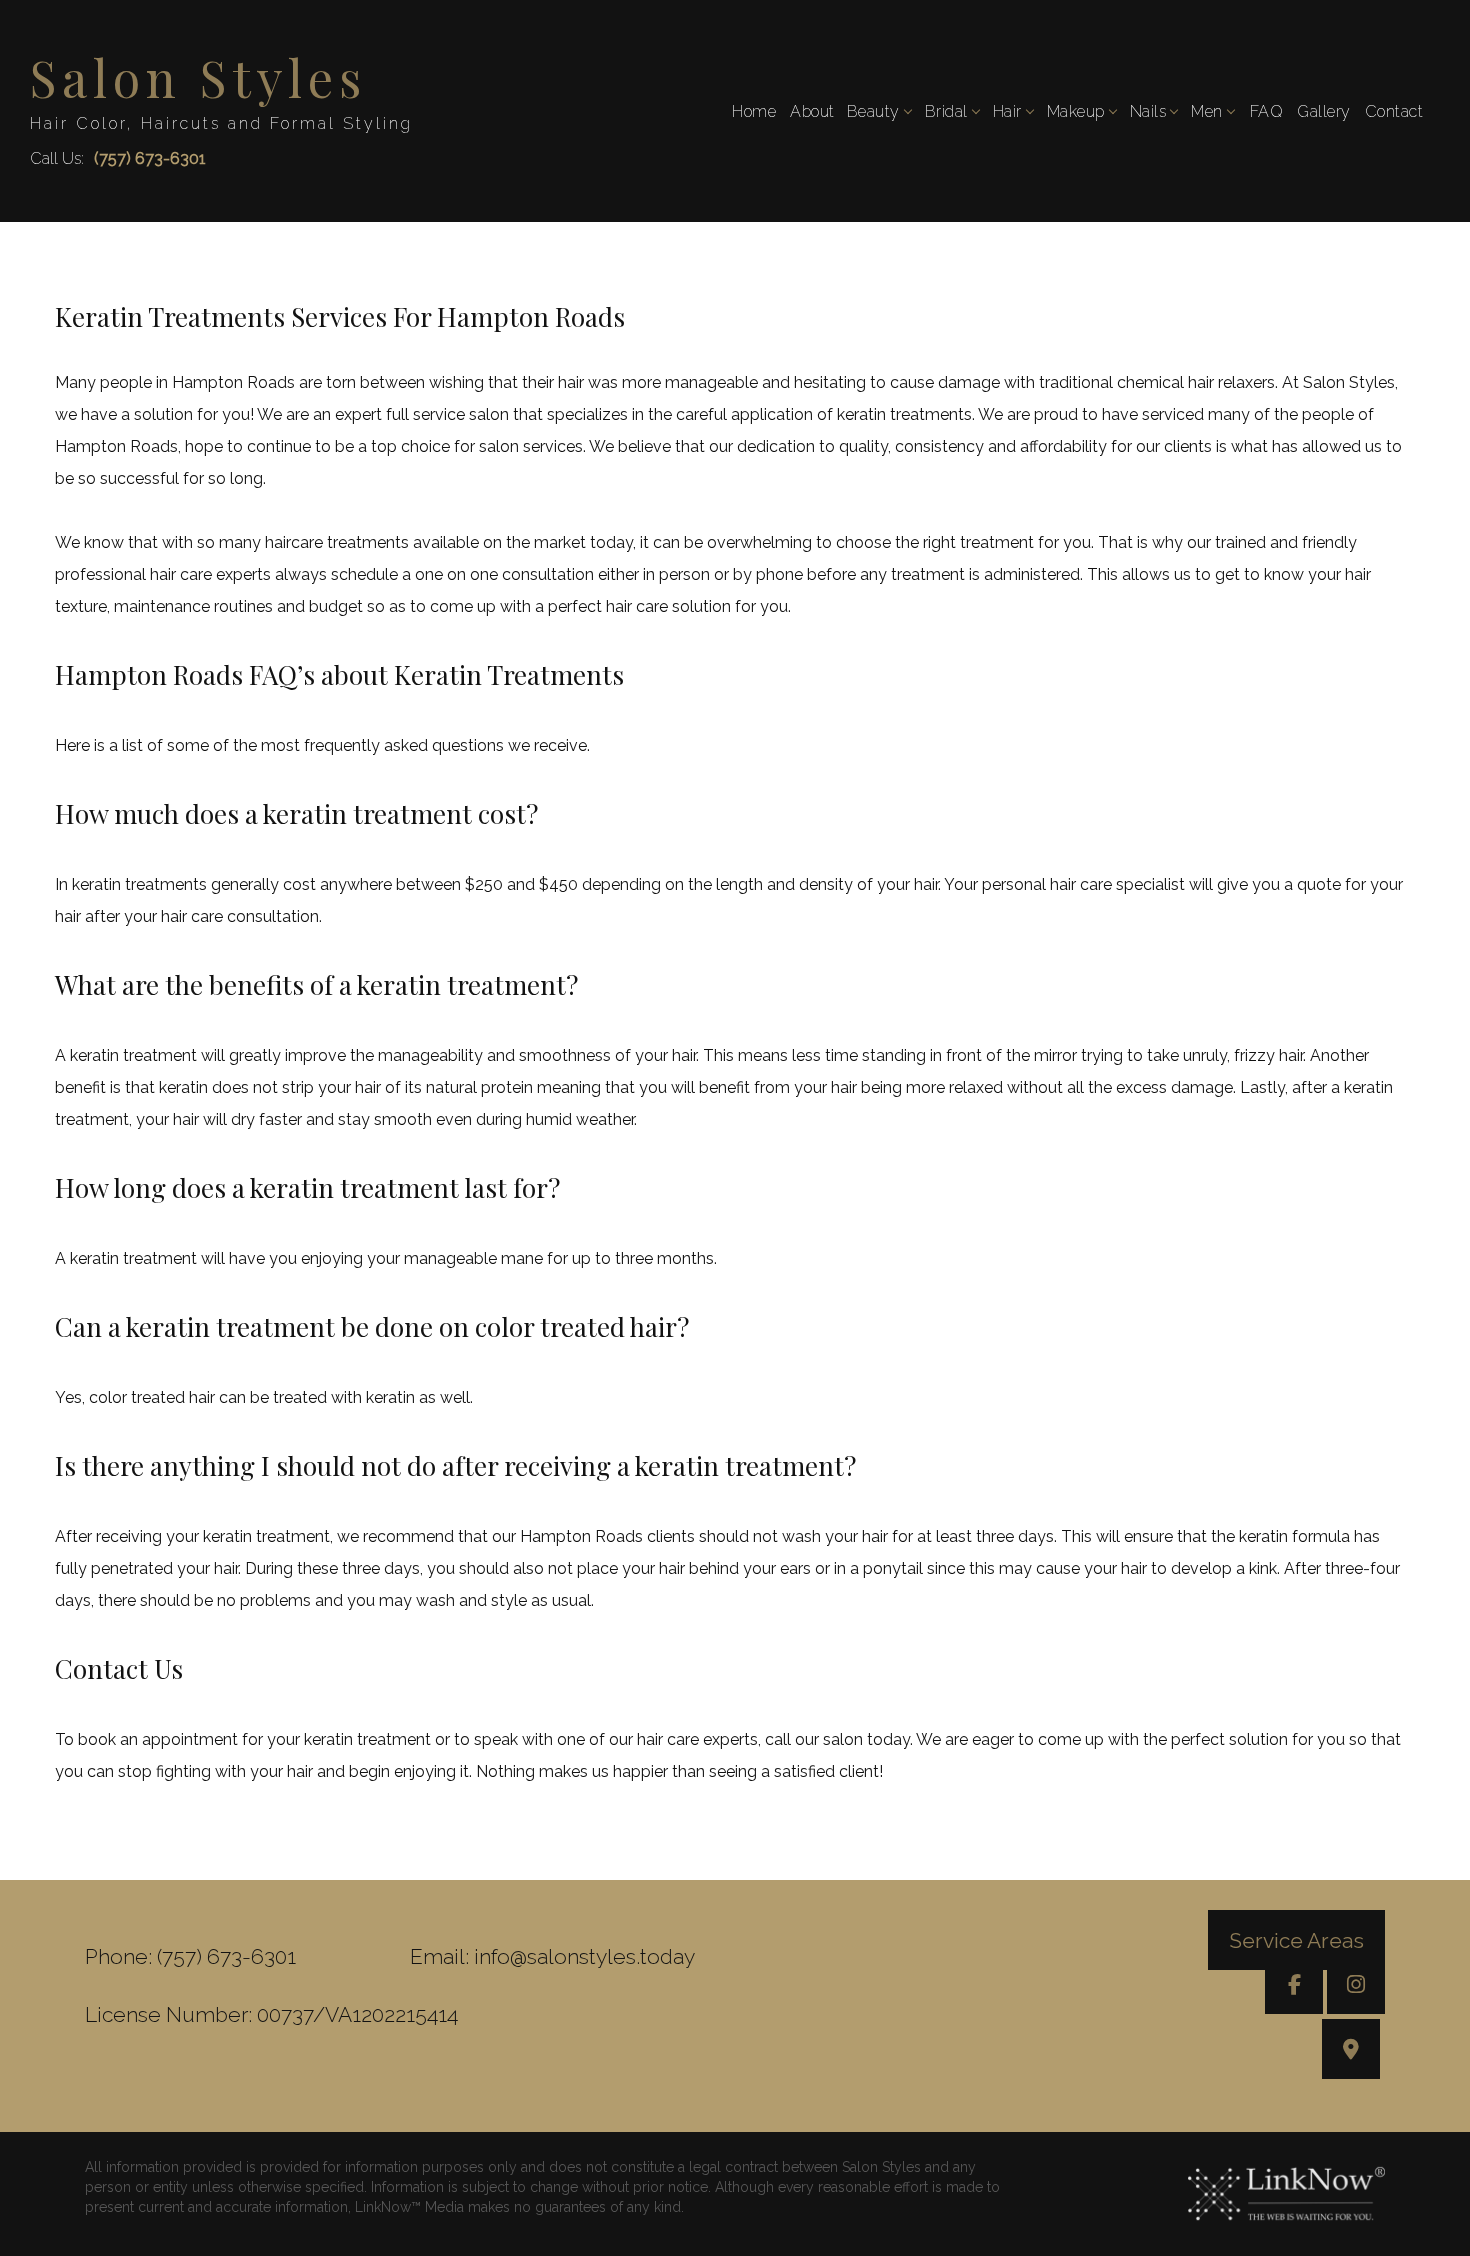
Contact (1394, 111)
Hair (1007, 111)
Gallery (1324, 111)
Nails (1148, 111)
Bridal (946, 111)
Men (1207, 111)
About (812, 111)
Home (754, 111)
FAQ (1267, 111)
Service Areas (1296, 1939)
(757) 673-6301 (150, 158)
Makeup (1076, 111)
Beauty (873, 111)
